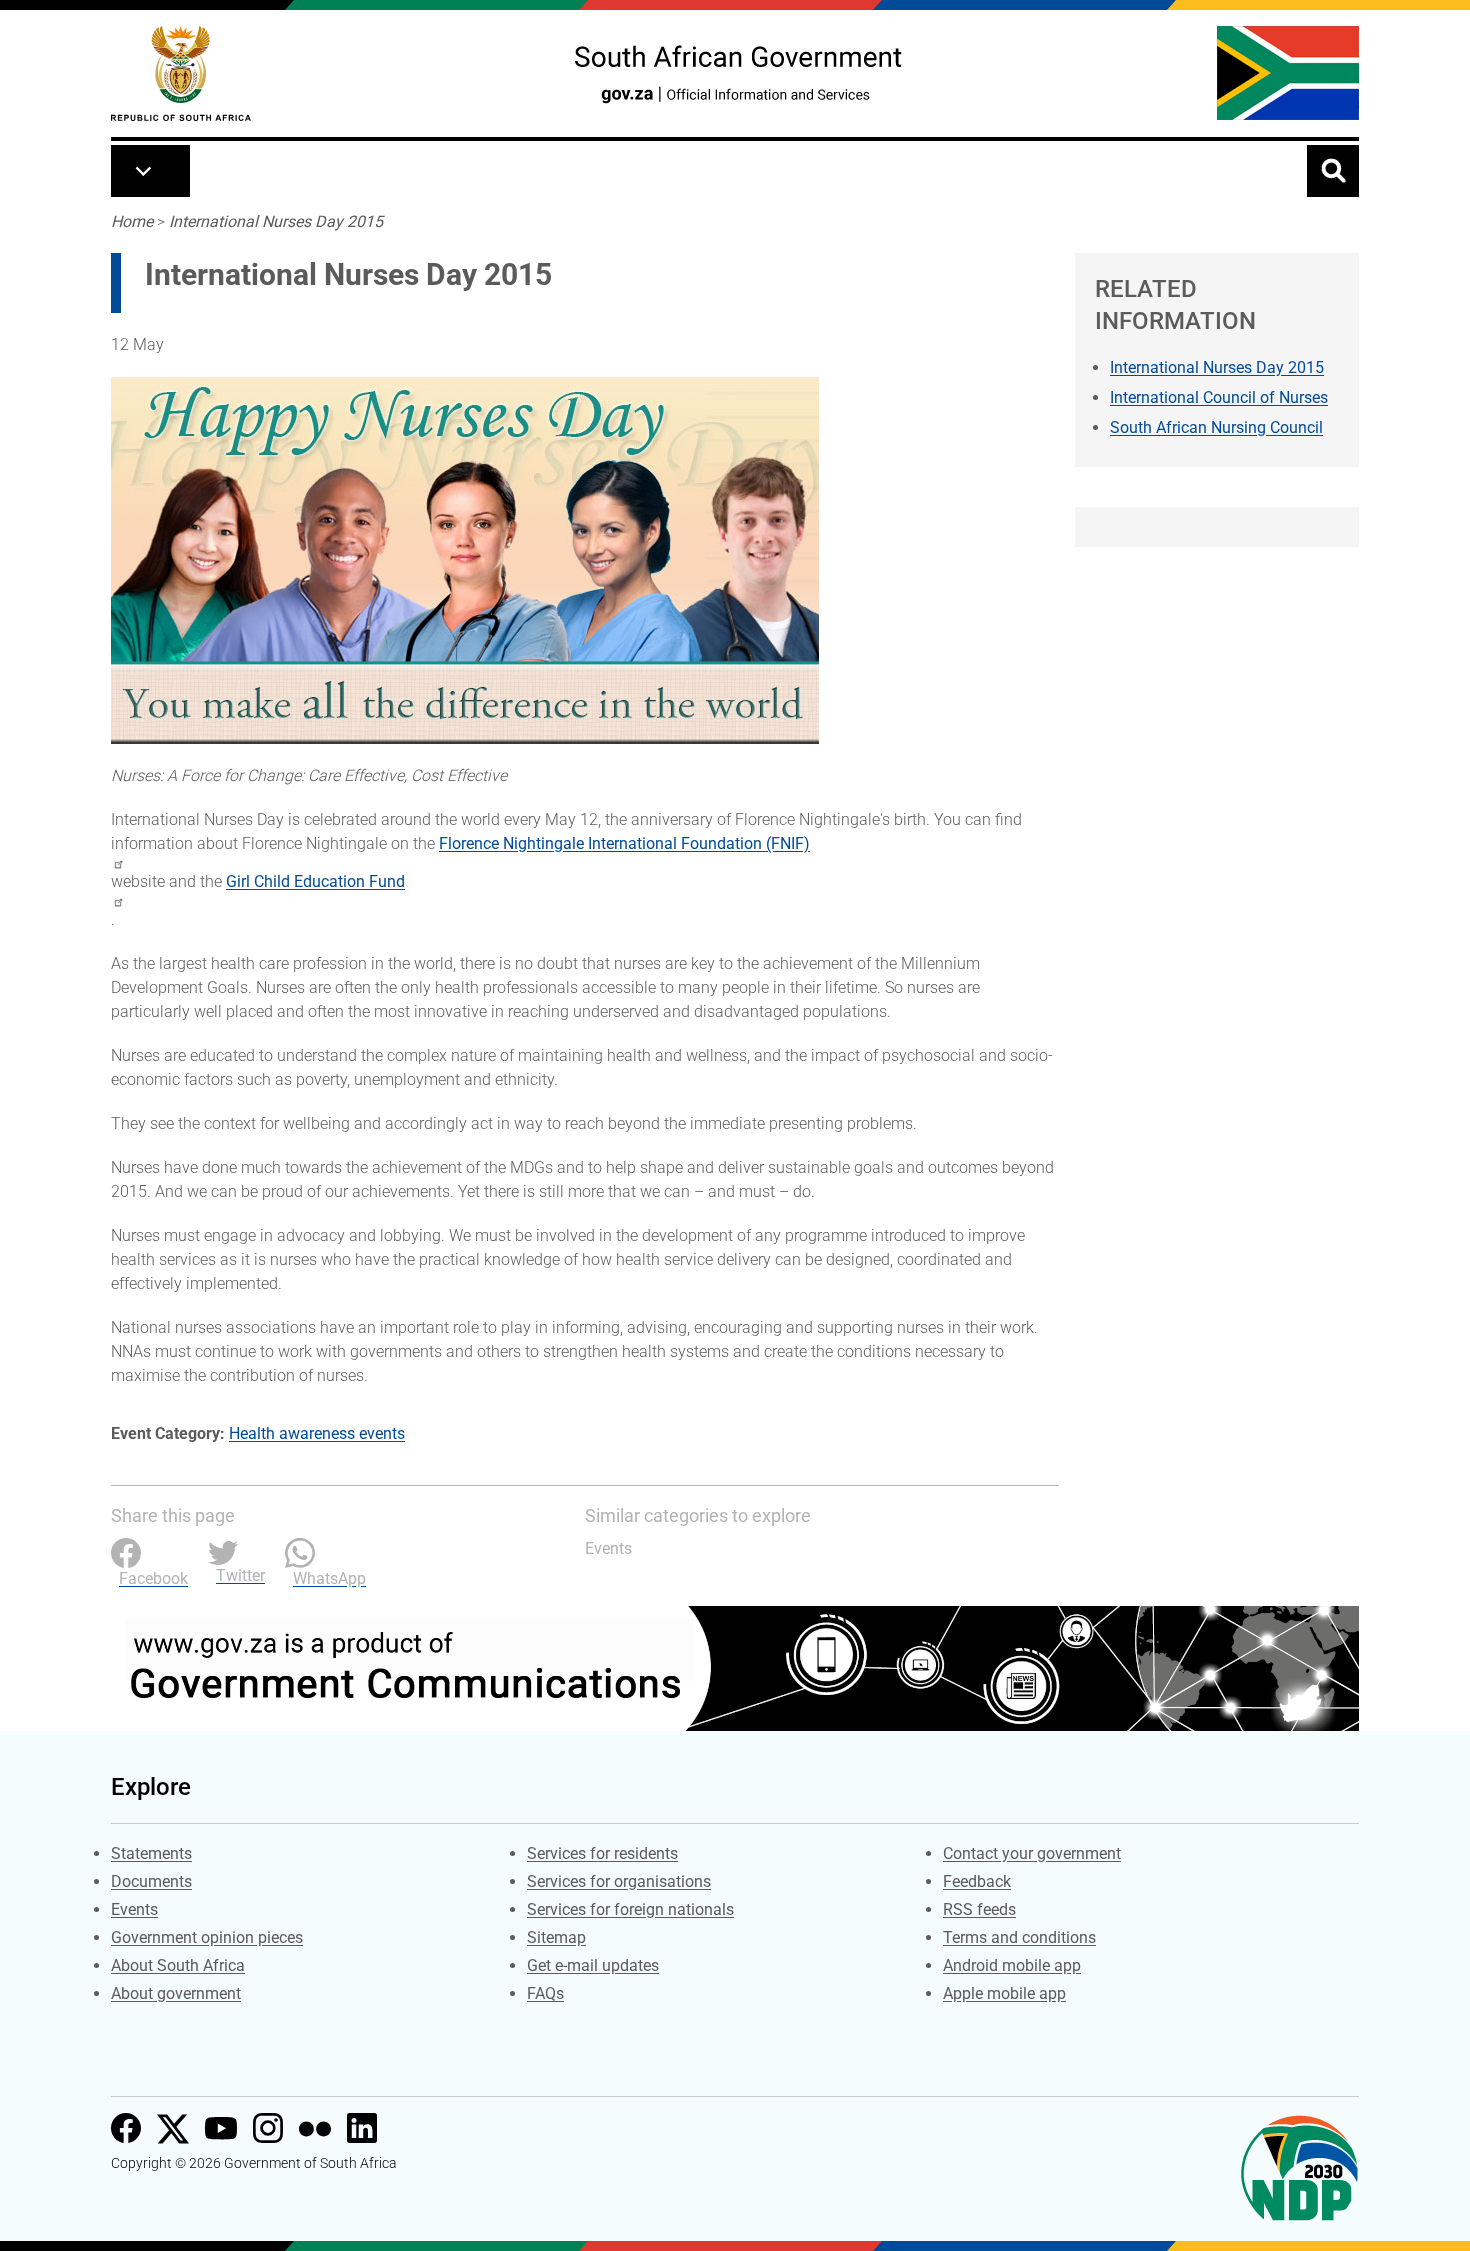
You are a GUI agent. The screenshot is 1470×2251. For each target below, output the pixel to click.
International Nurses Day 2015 (276, 221)
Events (608, 1548)
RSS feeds (979, 1909)
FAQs (545, 1993)
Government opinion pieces (207, 1937)
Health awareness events (317, 1433)
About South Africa (178, 1965)
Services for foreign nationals (630, 1909)
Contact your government (1032, 1853)
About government (176, 1993)
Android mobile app (1012, 1965)
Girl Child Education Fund (315, 881)
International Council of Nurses (1219, 397)
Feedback (977, 1881)
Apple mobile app (1004, 1993)
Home (132, 221)
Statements (151, 1853)
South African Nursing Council (1216, 427)
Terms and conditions (1019, 1937)
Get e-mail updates (593, 1965)
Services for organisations (619, 1881)
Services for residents (602, 1853)
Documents (151, 1881)
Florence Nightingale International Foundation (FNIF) (624, 843)
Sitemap (556, 1937)
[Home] (181, 73)
